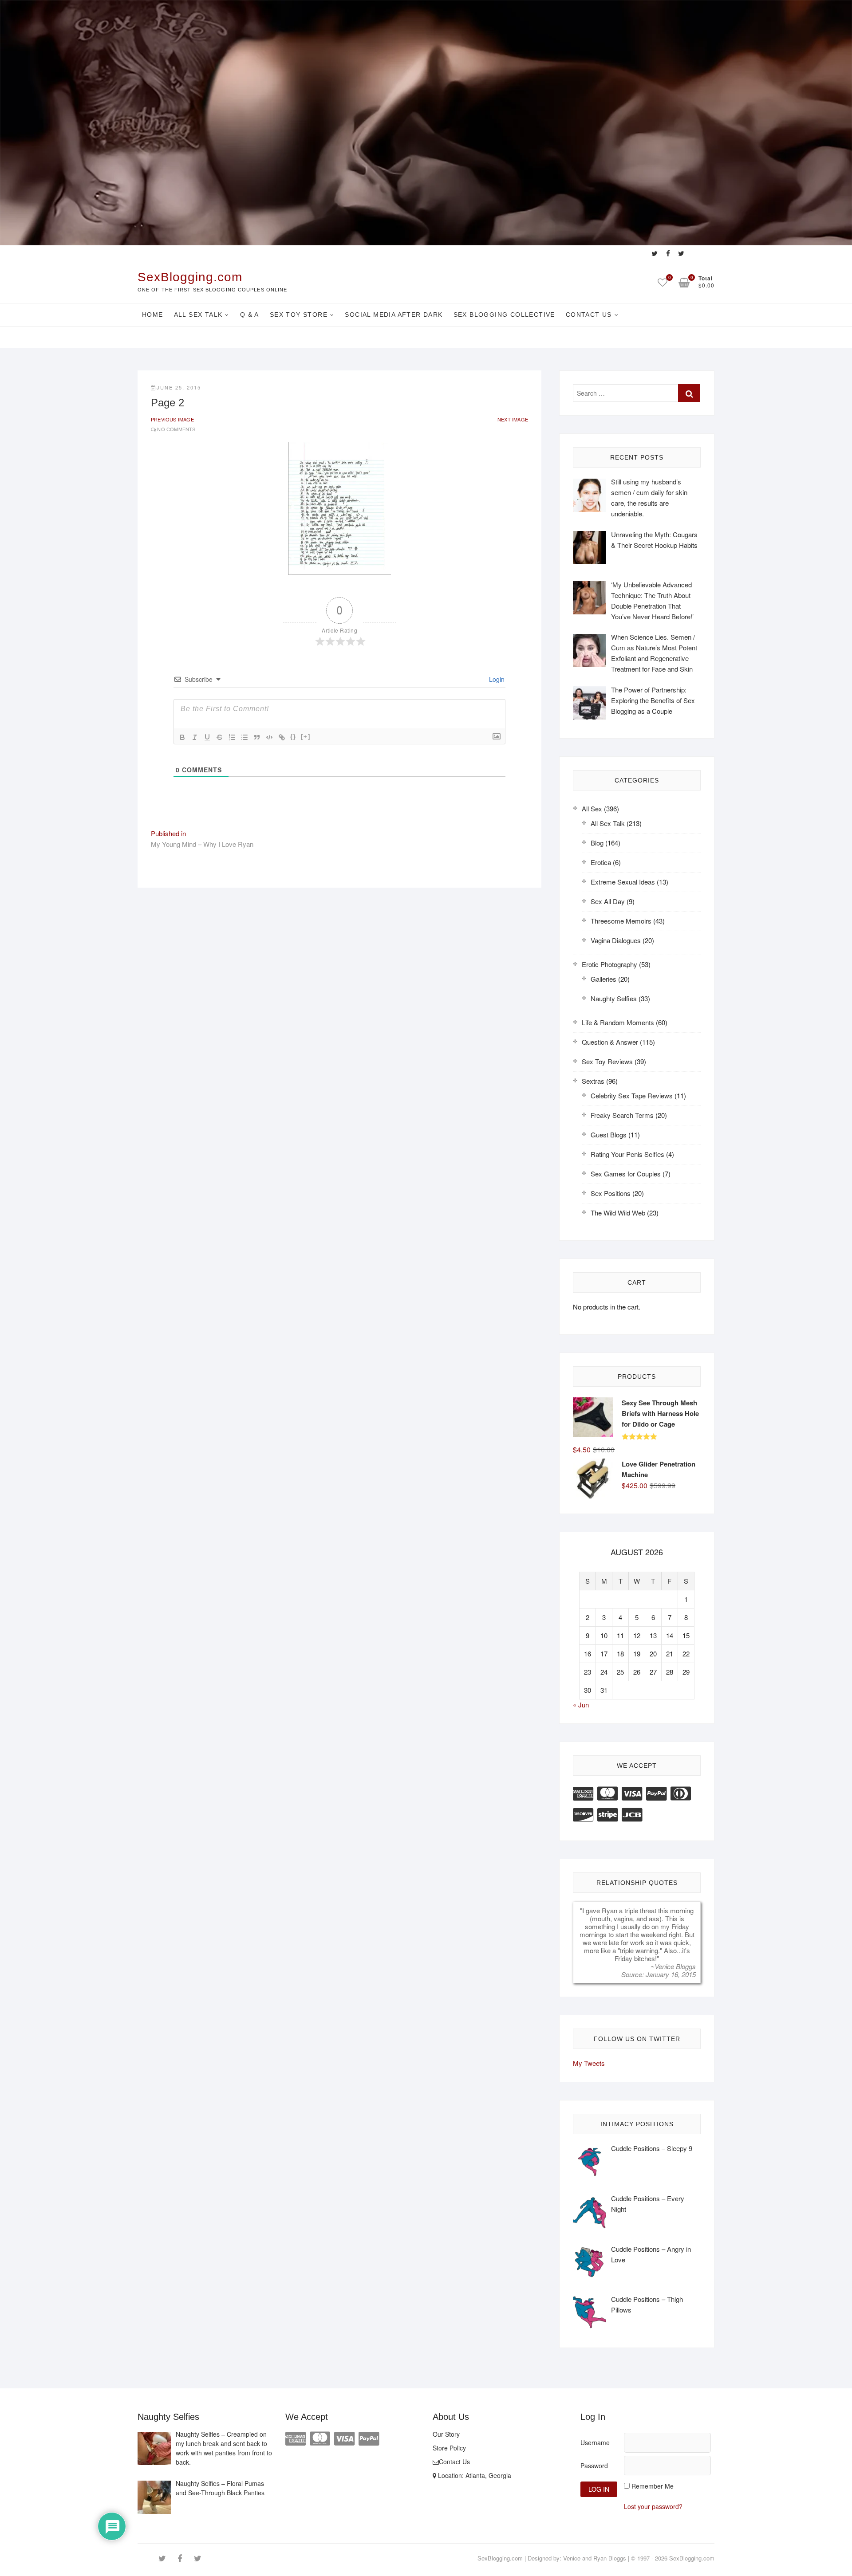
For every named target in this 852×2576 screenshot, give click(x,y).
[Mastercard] (607, 1792)
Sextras (593, 1081)
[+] (306, 737)
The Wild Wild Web (618, 1213)
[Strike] (220, 737)
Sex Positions (611, 1193)
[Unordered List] (245, 737)
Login (496, 679)
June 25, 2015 (179, 387)
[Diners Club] (681, 1792)
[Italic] (195, 737)
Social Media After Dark (394, 315)
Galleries (603, 979)
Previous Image (172, 419)
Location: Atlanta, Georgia (474, 2475)
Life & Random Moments (618, 1022)
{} (293, 737)
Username (595, 2442)
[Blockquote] (257, 737)
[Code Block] (269, 737)
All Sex (592, 808)
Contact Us (589, 315)
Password (594, 2466)
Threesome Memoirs (621, 921)
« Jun (581, 1705)
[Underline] (207, 737)
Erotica (601, 862)
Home (153, 315)
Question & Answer (610, 1042)
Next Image (513, 419)
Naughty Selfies (614, 998)
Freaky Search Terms (622, 1115)
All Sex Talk (198, 315)
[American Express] (583, 1792)
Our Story (446, 2434)
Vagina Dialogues (616, 940)
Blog (597, 843)
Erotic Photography (609, 964)
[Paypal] (656, 1792)
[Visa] (632, 1792)
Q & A (250, 315)
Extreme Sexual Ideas (623, 882)
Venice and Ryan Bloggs (595, 2558)
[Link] (282, 737)
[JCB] (632, 1814)
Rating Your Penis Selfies (627, 1154)
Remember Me (653, 2486)
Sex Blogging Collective (504, 315)
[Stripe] (607, 1814)
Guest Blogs (609, 1135)
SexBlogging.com (190, 277)
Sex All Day (608, 901)
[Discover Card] (583, 1814)
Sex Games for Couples (626, 1174)
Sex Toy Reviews (607, 1061)
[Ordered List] (232, 737)
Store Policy (449, 2448)
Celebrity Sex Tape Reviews (632, 1095)
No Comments (176, 429)
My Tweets (589, 2063)
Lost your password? (653, 2506)
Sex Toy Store (299, 315)
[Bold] (182, 737)
